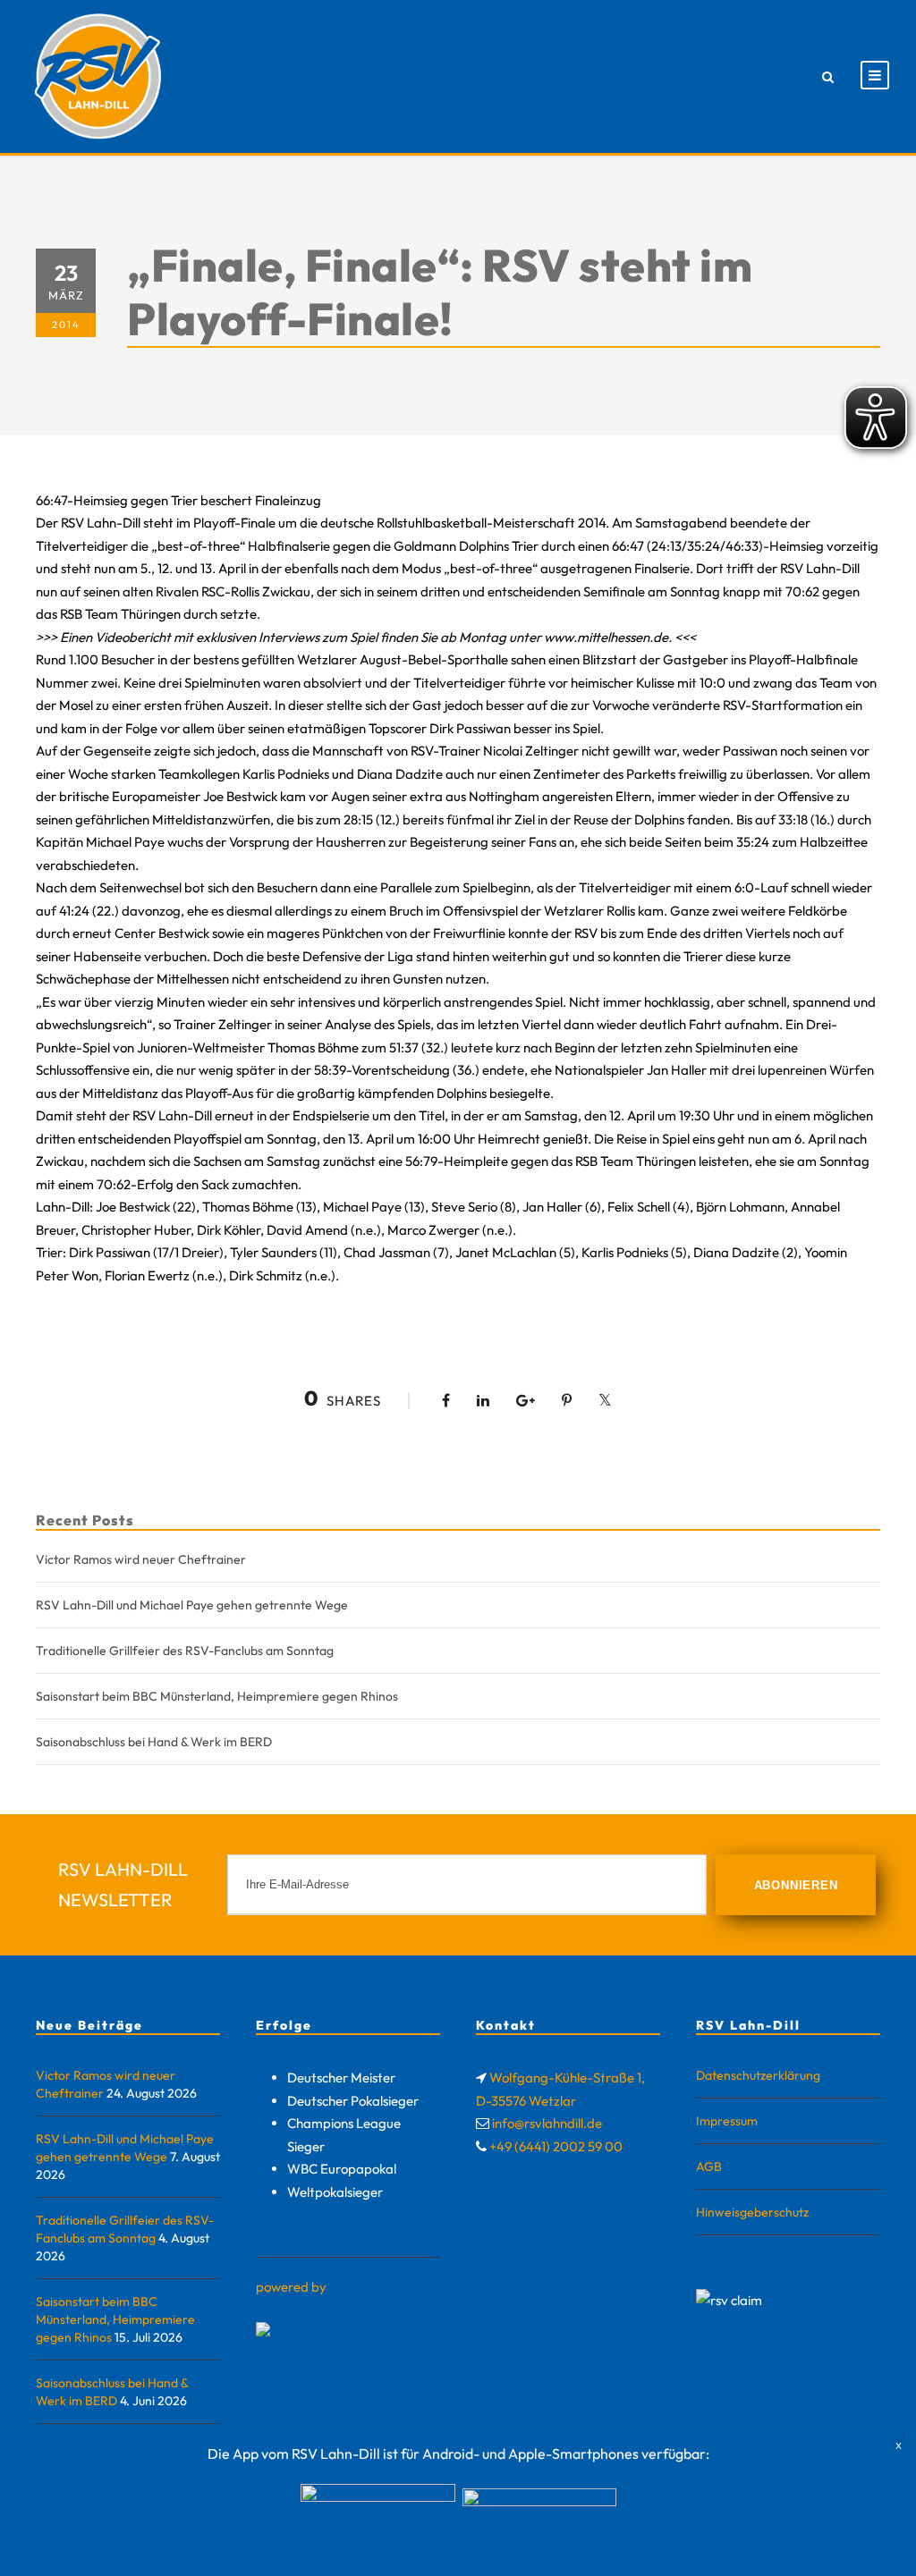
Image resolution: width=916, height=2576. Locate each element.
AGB (709, 2166)
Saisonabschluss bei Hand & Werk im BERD (154, 1742)
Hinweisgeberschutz (752, 2212)
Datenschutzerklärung (758, 2075)
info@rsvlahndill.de (547, 2123)
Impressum (727, 2121)
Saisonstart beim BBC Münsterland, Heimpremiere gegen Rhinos (217, 1696)
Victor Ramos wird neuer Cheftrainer (141, 1559)
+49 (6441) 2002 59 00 (556, 2146)
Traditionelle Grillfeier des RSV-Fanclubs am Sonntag (185, 1651)
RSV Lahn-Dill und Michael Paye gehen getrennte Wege (192, 1605)
